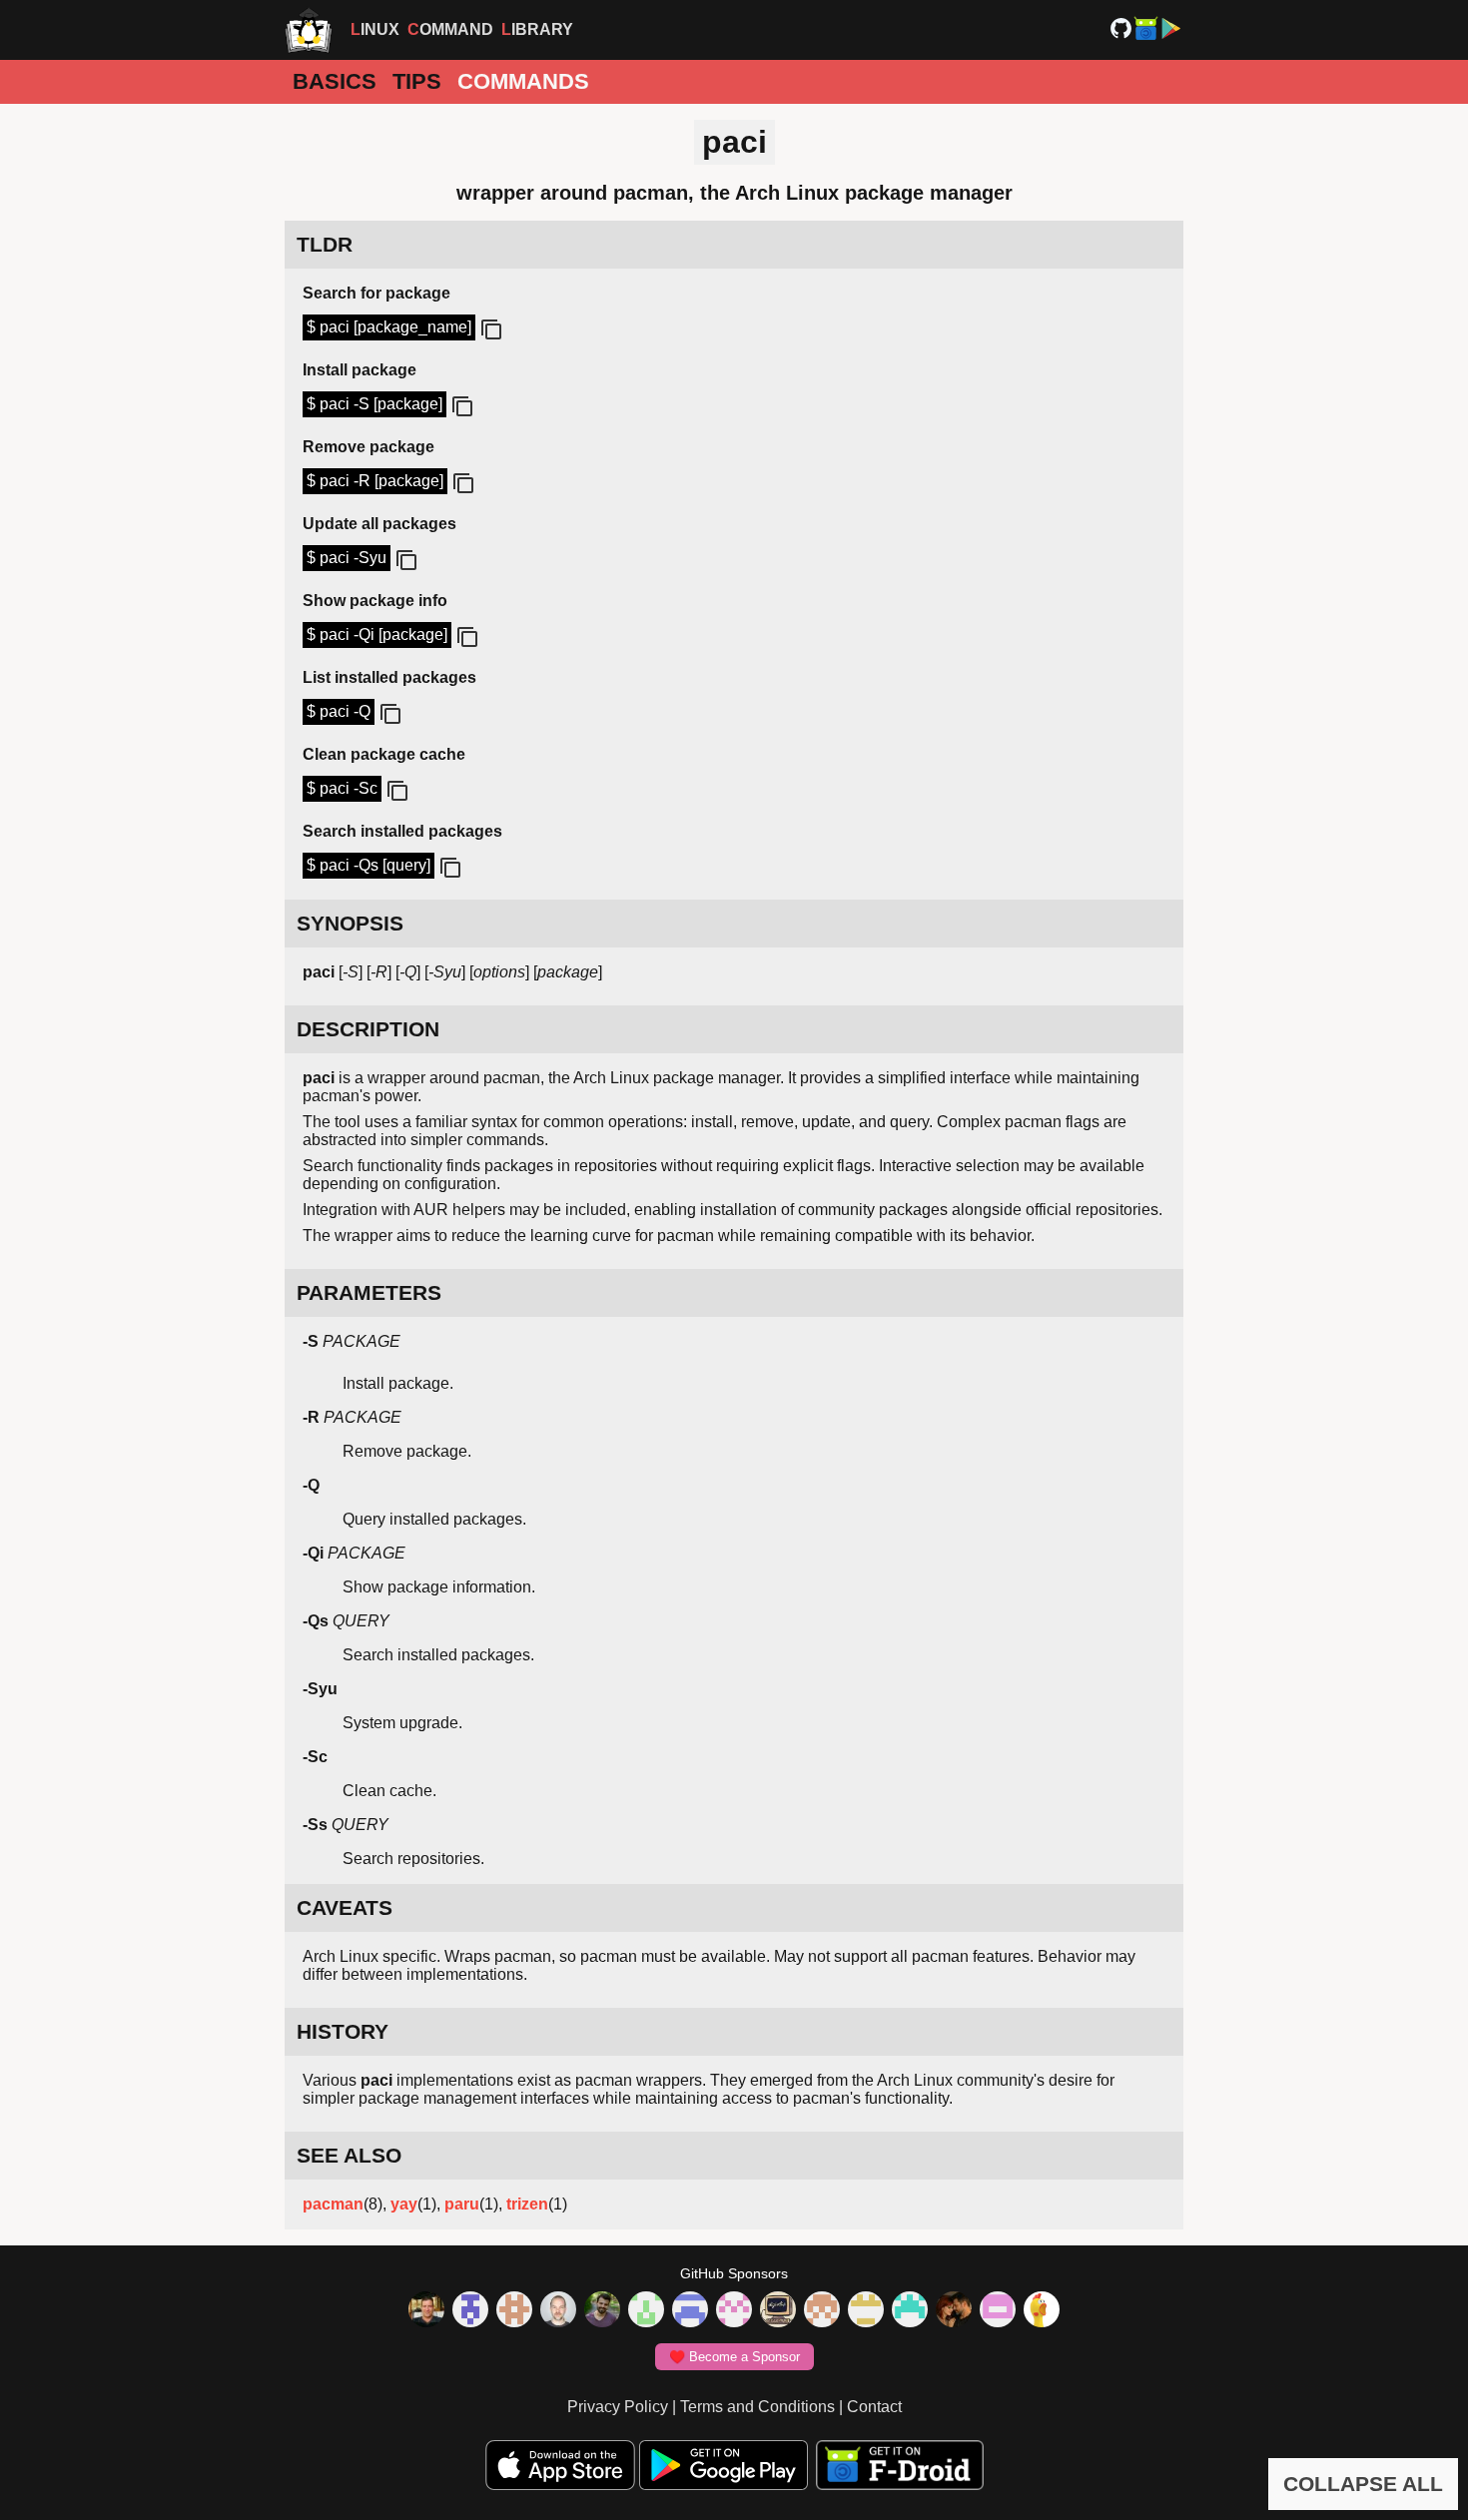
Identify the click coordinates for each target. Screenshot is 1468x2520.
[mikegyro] (426, 2311)
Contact (874, 2407)
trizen (527, 2204)
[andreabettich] (602, 2311)
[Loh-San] (866, 2311)
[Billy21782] (998, 2311)
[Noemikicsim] (954, 2311)
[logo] (309, 30)
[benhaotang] (690, 2311)
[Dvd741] (646, 2311)
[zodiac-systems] (470, 2311)
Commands (523, 81)
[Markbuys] (910, 2311)
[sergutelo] (1042, 2311)
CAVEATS (345, 1907)
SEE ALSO (349, 2155)
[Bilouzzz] (514, 2311)
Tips (417, 81)
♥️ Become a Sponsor (734, 2357)
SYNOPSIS (350, 923)
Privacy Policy (618, 2407)
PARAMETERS (369, 1292)
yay (404, 2204)
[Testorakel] (558, 2311)
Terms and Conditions (757, 2407)
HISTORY (343, 2031)
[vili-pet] (778, 2311)
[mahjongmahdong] (734, 2311)
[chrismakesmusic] (822, 2311)
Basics (335, 81)
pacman (333, 2204)
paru (462, 2204)
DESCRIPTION (368, 1029)
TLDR (325, 244)
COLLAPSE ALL (1363, 2484)
